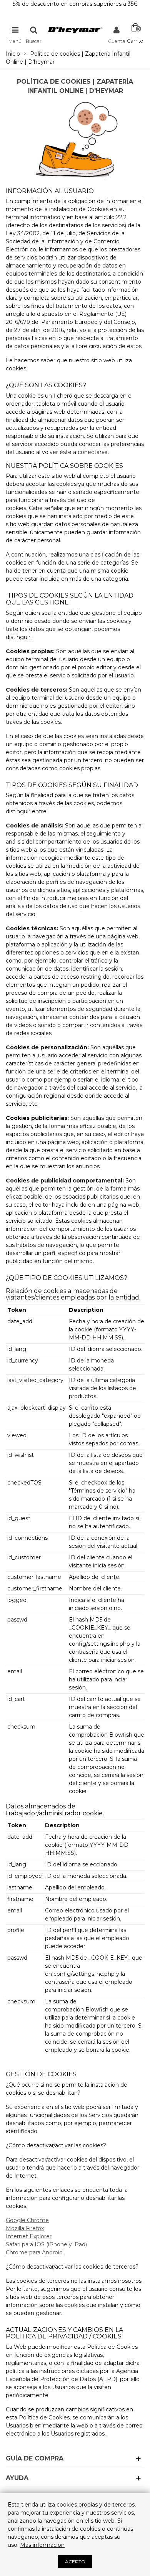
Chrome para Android (34, 2252)
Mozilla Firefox (25, 2228)
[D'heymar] (75, 30)
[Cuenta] (117, 30)
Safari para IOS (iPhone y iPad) (46, 2244)
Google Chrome (27, 2220)
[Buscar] (33, 30)
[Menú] (15, 30)
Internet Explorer (29, 2236)
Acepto (75, 2562)
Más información (42, 2545)
